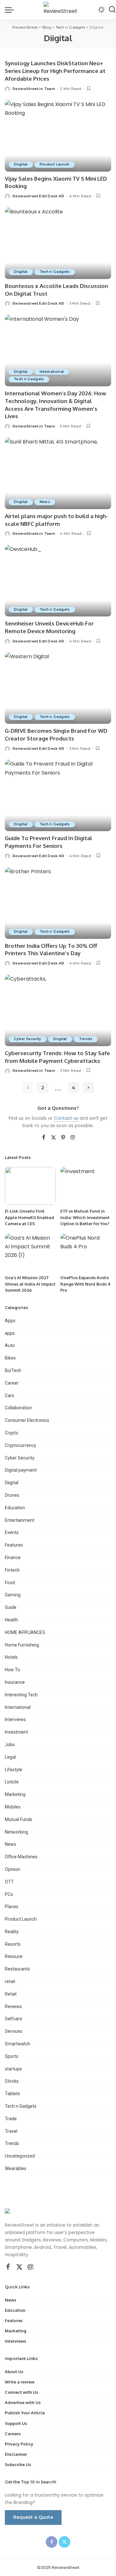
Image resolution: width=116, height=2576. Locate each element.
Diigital (21, 164)
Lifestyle (14, 1770)
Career (12, 1383)
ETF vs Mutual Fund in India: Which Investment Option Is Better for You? (85, 1217)
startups (13, 2069)
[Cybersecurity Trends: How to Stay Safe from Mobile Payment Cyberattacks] (58, 1010)
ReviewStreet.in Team (34, 89)
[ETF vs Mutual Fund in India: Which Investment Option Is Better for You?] (86, 1186)
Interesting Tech (21, 1695)
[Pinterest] (63, 1138)
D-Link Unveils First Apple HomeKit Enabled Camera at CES (29, 1217)
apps (10, 1333)
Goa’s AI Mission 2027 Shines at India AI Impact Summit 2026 (30, 1284)
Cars (10, 1396)
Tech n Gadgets (55, 272)
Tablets (12, 2094)
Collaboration (18, 1408)
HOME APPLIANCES (25, 1632)
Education (15, 1508)
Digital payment (21, 1470)
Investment (16, 1732)
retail (10, 1981)
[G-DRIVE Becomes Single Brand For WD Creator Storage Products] (58, 688)
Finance (13, 1557)
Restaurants (17, 1969)
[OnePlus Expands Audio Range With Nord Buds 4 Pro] (86, 1253)
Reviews (13, 2006)
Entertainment (20, 1520)
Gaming (13, 1595)
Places (12, 1907)
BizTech (13, 1370)
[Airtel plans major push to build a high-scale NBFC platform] (58, 473)
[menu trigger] (11, 10)
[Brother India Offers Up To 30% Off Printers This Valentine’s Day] (58, 903)
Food (10, 1583)
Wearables (16, 2168)
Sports (12, 2056)
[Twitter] (53, 1138)
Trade (11, 2119)
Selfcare (14, 2019)
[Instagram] (73, 1138)
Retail (11, 1994)
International (52, 372)
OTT (9, 1882)
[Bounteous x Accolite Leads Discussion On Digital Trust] (58, 243)
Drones (12, 1495)
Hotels (11, 1657)
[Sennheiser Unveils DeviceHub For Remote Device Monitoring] (58, 581)
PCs (9, 1894)
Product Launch (55, 164)
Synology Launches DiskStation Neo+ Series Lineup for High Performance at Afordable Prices (55, 71)
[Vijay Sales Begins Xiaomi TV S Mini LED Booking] (58, 136)
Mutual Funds (19, 1819)
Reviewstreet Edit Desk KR (39, 196)
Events (12, 1532)
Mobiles (13, 1807)
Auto (10, 1345)
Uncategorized (20, 2156)
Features (14, 1545)
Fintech (12, 1570)
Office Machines (21, 1857)
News (45, 502)
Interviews (15, 1719)
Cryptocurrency (20, 1445)
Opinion (13, 1869)
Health (11, 1620)
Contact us (66, 1118)
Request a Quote (33, 2517)
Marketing (15, 1794)
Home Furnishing (22, 1645)
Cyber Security (28, 1039)
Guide (11, 1607)
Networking (16, 1832)
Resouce (14, 1956)
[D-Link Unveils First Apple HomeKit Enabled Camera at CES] (30, 1186)
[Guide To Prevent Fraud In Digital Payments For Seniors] (58, 795)
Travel (11, 2131)
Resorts (13, 1944)
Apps (10, 1321)
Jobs (10, 1745)
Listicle (12, 1782)
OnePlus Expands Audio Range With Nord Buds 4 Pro (85, 1284)
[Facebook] (44, 1138)
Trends (86, 1039)
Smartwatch (18, 2044)
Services (14, 2031)
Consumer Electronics (27, 1420)
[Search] (112, 10)
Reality (12, 1932)
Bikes (10, 1358)
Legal (10, 1757)
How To (12, 1670)
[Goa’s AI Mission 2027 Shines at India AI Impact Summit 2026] (30, 1253)
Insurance (15, 1682)
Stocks (12, 2081)
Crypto (12, 1433)
